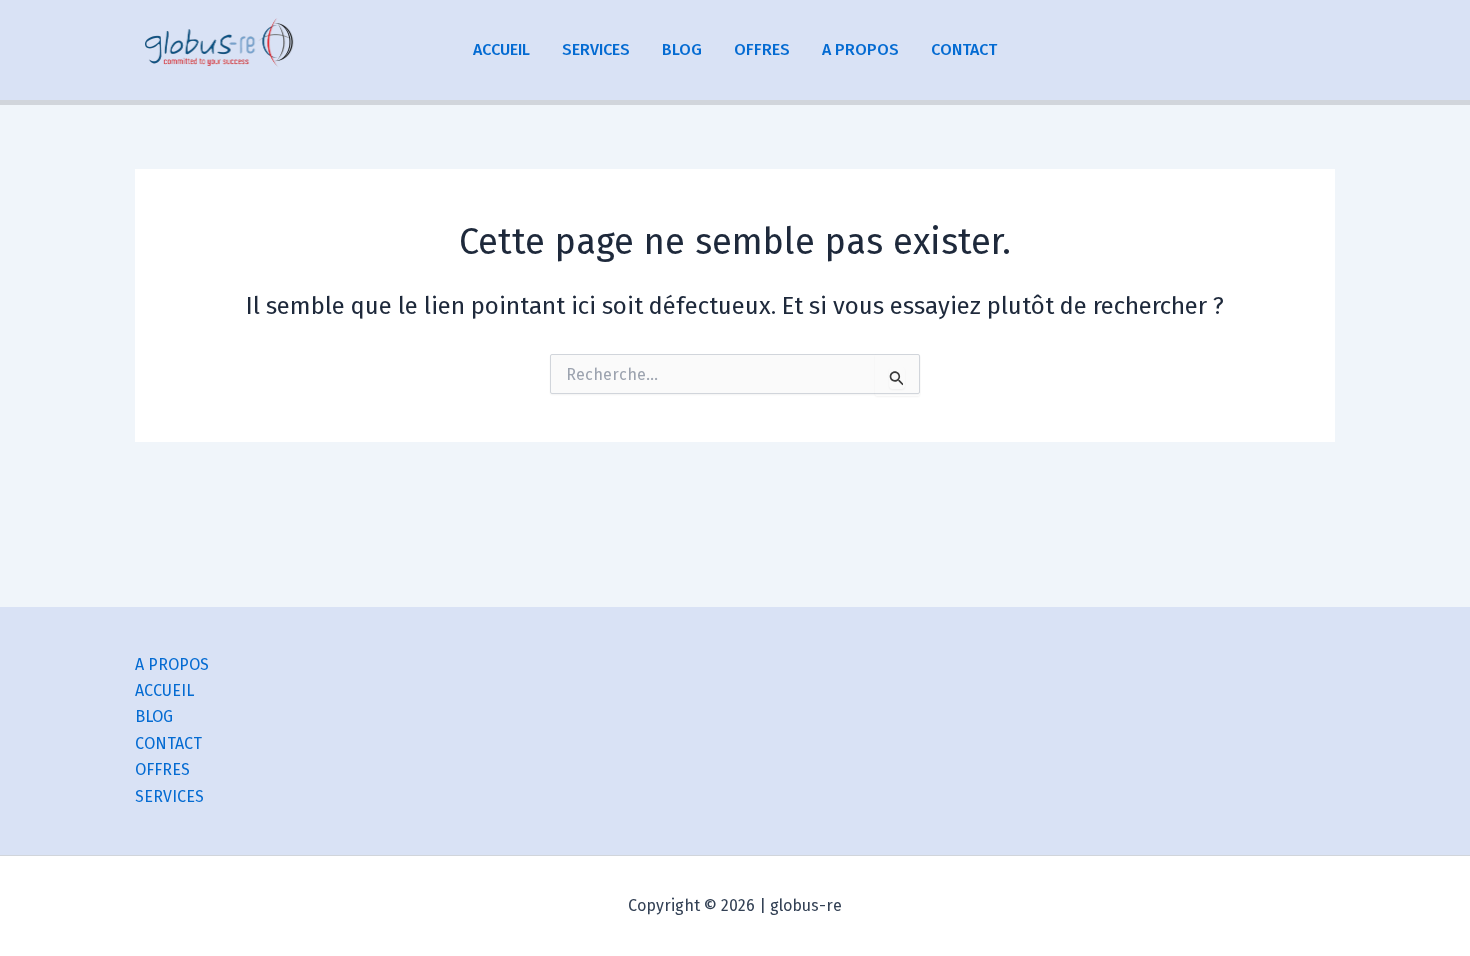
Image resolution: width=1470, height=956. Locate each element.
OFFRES (762, 49)
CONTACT (964, 49)
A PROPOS (860, 49)
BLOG (682, 49)
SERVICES (596, 49)
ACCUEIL (501, 49)
